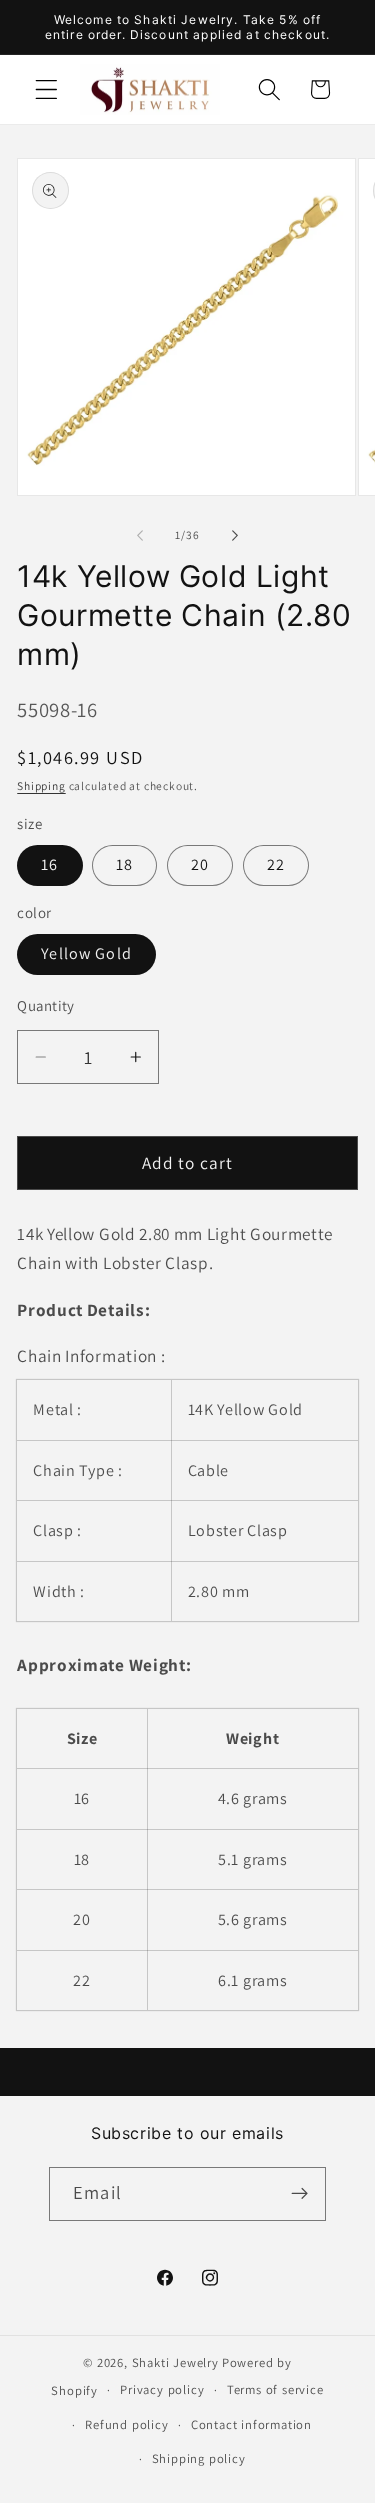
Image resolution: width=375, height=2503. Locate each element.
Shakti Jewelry (175, 2362)
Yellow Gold (86, 953)
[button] (46, 89)
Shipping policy (199, 2458)
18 (124, 864)
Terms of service (275, 2389)
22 (276, 864)
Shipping (41, 785)
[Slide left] (140, 535)
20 (200, 864)
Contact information (251, 2424)
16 (49, 864)
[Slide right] (235, 535)
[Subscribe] (299, 2194)
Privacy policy (162, 2389)
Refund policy (126, 2424)
